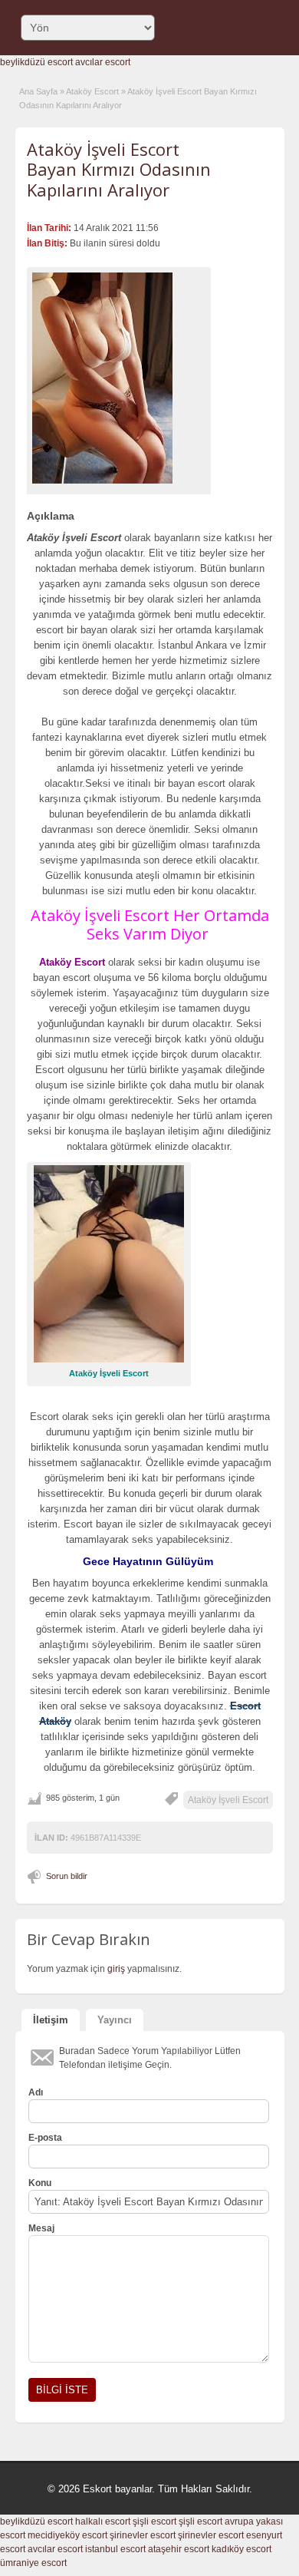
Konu (40, 2183)
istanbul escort (115, 2549)
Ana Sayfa (38, 91)
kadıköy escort (242, 2549)
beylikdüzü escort (36, 62)
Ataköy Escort (92, 91)
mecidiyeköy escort (67, 2535)
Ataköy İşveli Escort (228, 1800)
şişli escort (154, 2522)
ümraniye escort (33, 2563)
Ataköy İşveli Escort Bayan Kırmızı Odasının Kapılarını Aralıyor (119, 169)
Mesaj (41, 2228)
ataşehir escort (179, 2549)
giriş (116, 1969)
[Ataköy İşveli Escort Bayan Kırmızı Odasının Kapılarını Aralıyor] (119, 378)
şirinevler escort (143, 2535)
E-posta (45, 2138)
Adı (36, 2092)
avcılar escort (103, 62)
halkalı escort (103, 2522)
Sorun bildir (67, 1876)
